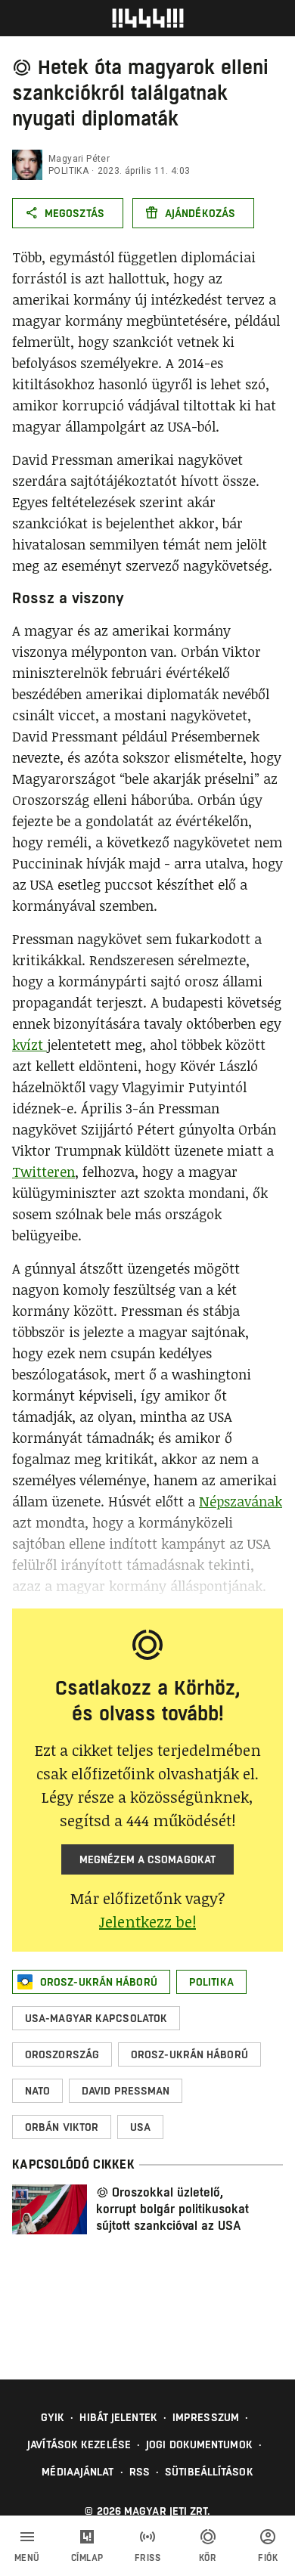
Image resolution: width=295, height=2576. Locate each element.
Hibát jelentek (118, 2417)
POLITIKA (68, 171)
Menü (27, 2558)
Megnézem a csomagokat (147, 1859)
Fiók (268, 2558)
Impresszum (206, 2417)
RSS (140, 2472)
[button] (91, 1982)
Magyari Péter (79, 159)
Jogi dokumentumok (199, 2444)
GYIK (53, 2417)
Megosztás (75, 213)
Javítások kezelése (79, 2444)
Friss (148, 2558)
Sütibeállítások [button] (209, 2472)
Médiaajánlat (78, 2472)
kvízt (29, 1045)
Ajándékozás (200, 213)
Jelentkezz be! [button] (147, 1921)
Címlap (87, 2558)
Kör (208, 2558)
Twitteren (43, 1172)
